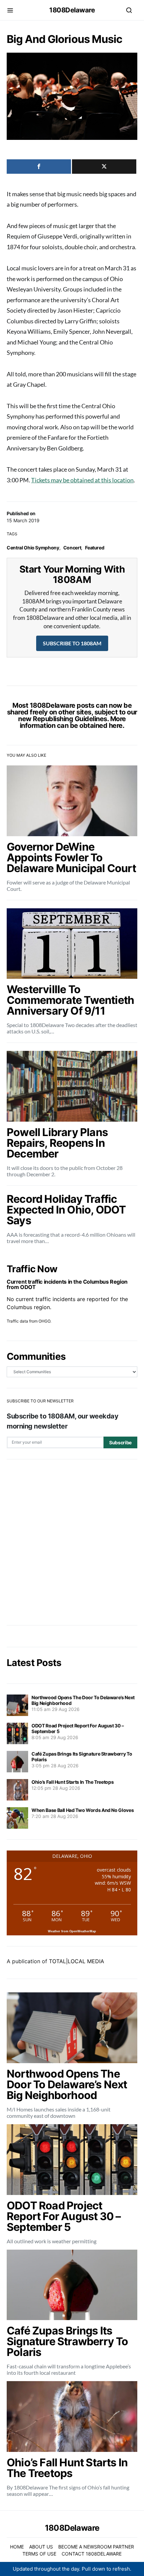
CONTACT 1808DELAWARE (92, 2554)
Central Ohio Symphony (33, 548)
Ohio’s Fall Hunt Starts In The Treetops (73, 1782)
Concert (72, 548)
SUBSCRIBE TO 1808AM (72, 643)
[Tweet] (104, 167)
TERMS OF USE (39, 2554)
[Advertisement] (72, 1542)
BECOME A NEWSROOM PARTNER (96, 2547)
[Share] (39, 167)
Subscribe (120, 1442)
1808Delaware (72, 10)
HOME (17, 2547)
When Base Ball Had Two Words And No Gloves (83, 1810)
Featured (95, 548)
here (116, 726)
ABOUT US (41, 2547)
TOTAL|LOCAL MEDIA (77, 1961)
